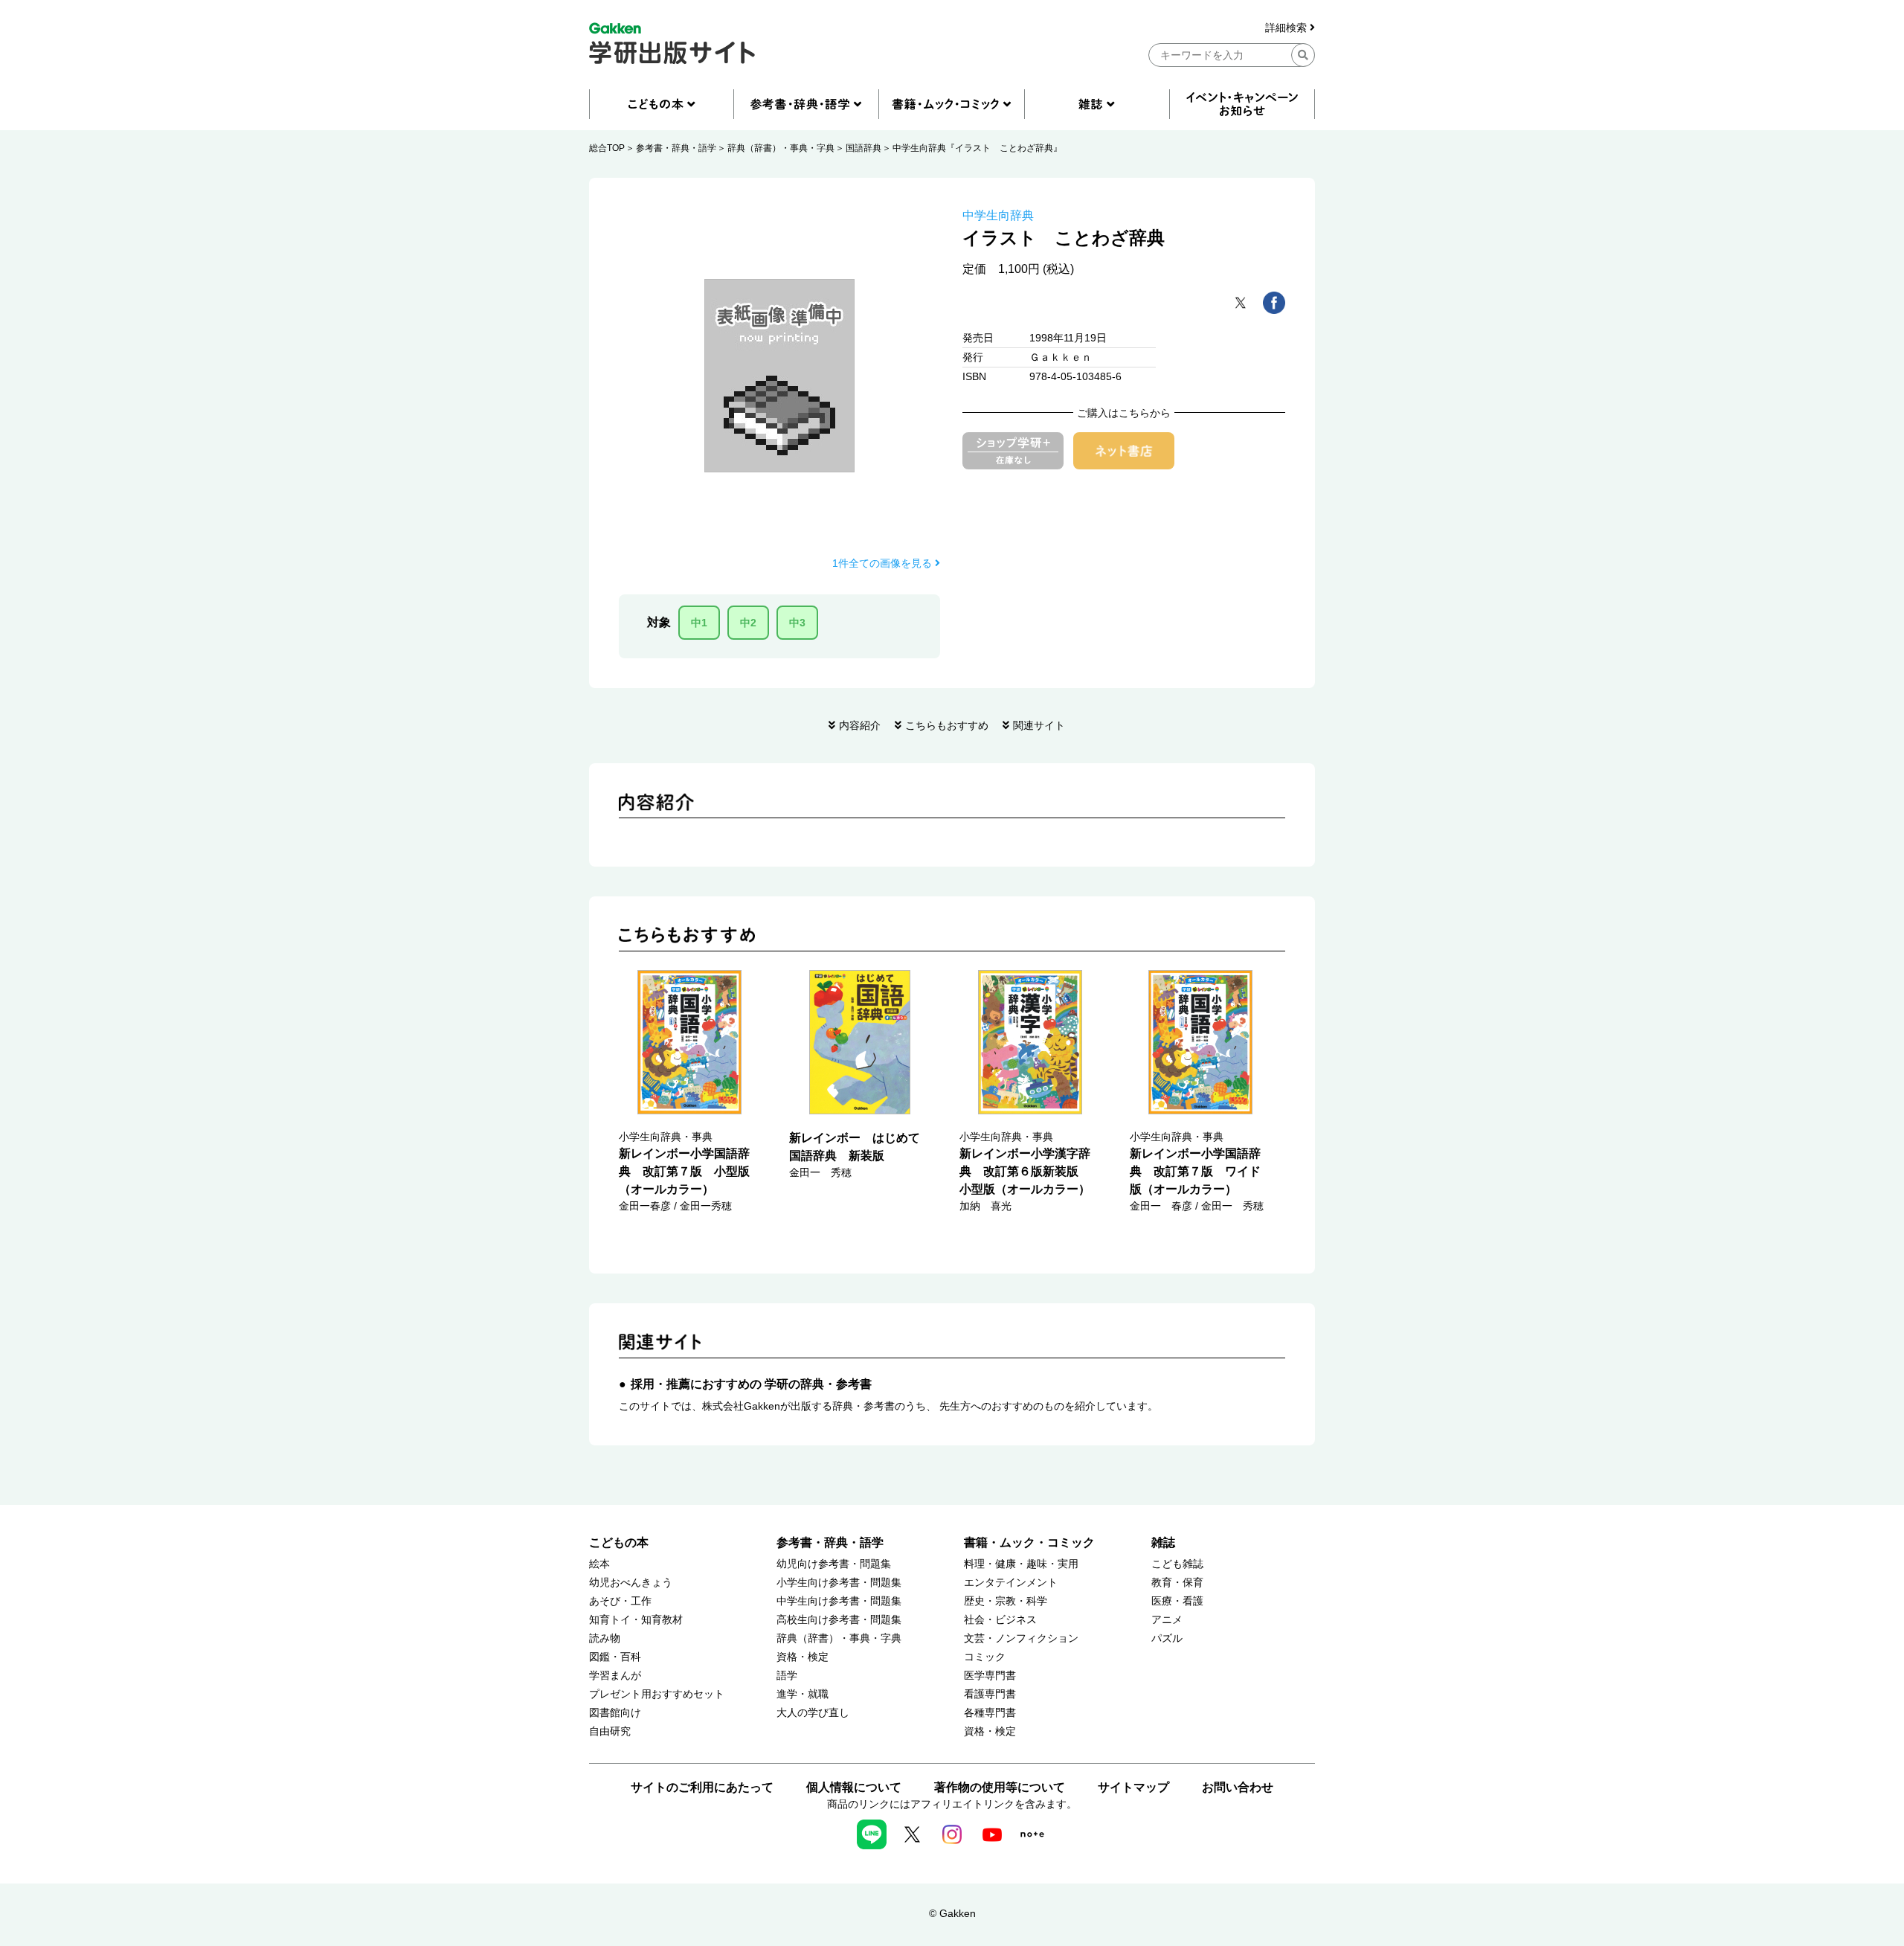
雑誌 (1163, 1542)
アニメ (1167, 1620)
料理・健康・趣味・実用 (1021, 1564)
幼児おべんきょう (631, 1583)
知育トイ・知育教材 (636, 1620)
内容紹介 (860, 725)
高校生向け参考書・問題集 (839, 1620)
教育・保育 (1177, 1583)
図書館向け (615, 1713)
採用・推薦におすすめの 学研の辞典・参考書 (751, 1384)
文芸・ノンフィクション (1021, 1638)
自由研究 (610, 1731)
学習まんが (615, 1676)
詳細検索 (1287, 28)
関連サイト (1039, 725)
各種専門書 (990, 1713)
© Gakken (952, 1913)
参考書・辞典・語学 (676, 148)
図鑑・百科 (615, 1657)
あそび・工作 (620, 1601)
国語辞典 (863, 148)
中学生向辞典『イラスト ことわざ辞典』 (977, 148)
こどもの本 (619, 1542)
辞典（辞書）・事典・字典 (781, 148)
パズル (1167, 1638)
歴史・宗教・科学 (1006, 1601)
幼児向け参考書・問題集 (834, 1564)
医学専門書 (990, 1676)
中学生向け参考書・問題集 (839, 1601)
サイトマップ (1133, 1787)
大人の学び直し (813, 1713)
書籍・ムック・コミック (1029, 1542)
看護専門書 (990, 1694)
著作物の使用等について (1000, 1787)
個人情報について (854, 1787)
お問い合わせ (1238, 1787)
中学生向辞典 (998, 215)
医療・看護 (1177, 1601)
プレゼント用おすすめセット (657, 1694)
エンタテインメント (1011, 1583)
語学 (787, 1676)
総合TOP (607, 148)
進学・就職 (803, 1694)
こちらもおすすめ (947, 725)
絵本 (599, 1564)
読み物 (605, 1638)
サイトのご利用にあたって (702, 1787)
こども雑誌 (1177, 1564)
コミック (985, 1657)
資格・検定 (803, 1657)
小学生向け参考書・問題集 (839, 1583)
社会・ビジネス (1000, 1620)
